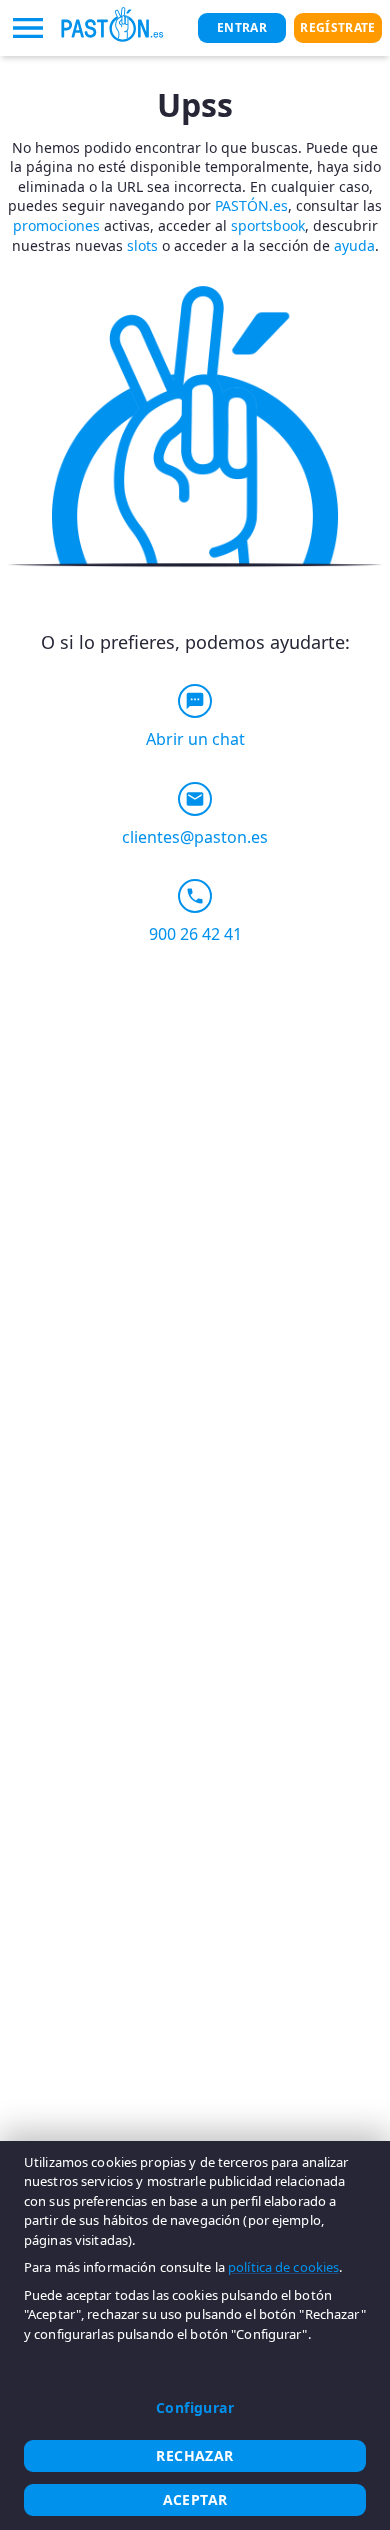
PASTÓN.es (251, 205)
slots (142, 245)
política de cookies (283, 2267)
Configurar (195, 2407)
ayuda (354, 245)
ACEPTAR (195, 2499)
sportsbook (268, 225)
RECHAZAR (194, 2455)
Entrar (242, 27)
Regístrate (337, 27)
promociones (56, 225)
